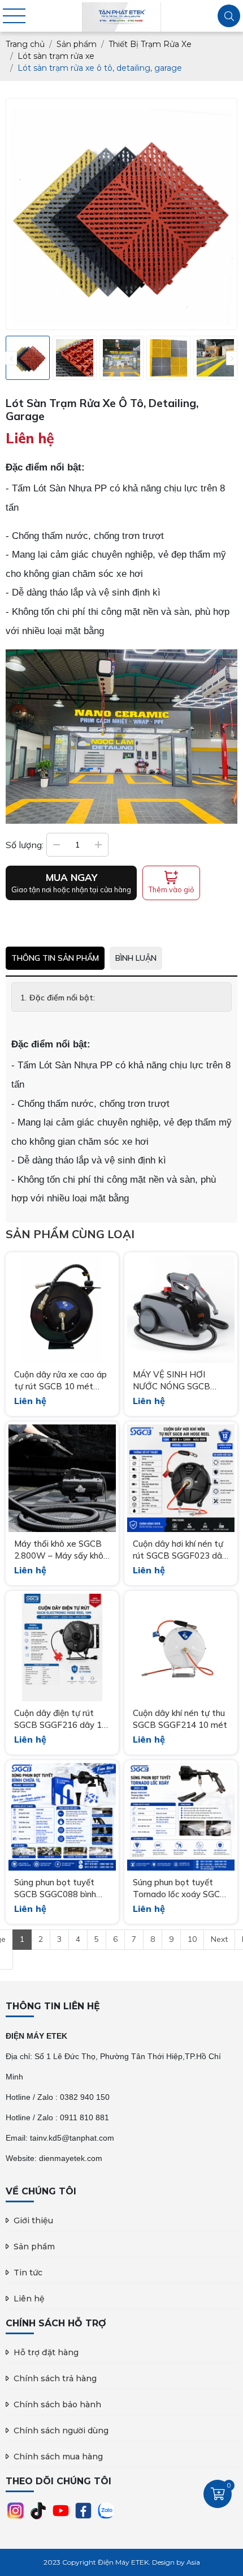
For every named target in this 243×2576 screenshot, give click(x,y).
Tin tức (28, 2273)
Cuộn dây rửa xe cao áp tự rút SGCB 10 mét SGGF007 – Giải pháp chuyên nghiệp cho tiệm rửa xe (60, 1381)
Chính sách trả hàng (55, 2378)
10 (192, 1939)
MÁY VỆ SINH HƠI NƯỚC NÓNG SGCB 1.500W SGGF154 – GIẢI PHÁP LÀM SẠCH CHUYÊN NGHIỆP (178, 1381)
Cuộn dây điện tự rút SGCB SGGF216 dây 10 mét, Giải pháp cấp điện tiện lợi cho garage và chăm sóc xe (60, 1719)
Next (219, 1939)
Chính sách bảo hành (57, 2404)
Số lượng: (25, 845)
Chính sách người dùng (61, 2430)
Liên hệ (29, 2299)
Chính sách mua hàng (58, 2457)
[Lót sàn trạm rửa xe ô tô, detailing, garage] (28, 358)
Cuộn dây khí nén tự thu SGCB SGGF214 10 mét (180, 1719)
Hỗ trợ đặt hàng (46, 2352)
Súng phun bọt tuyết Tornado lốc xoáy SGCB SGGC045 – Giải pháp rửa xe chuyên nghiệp (179, 1888)
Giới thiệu (33, 2220)
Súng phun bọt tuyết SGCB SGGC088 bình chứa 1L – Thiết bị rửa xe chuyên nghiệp (57, 1888)
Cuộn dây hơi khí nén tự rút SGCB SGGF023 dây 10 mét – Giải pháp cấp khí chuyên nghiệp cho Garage (180, 1550)
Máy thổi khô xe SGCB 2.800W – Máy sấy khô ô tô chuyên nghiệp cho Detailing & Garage (59, 1550)
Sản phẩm (34, 2246)
